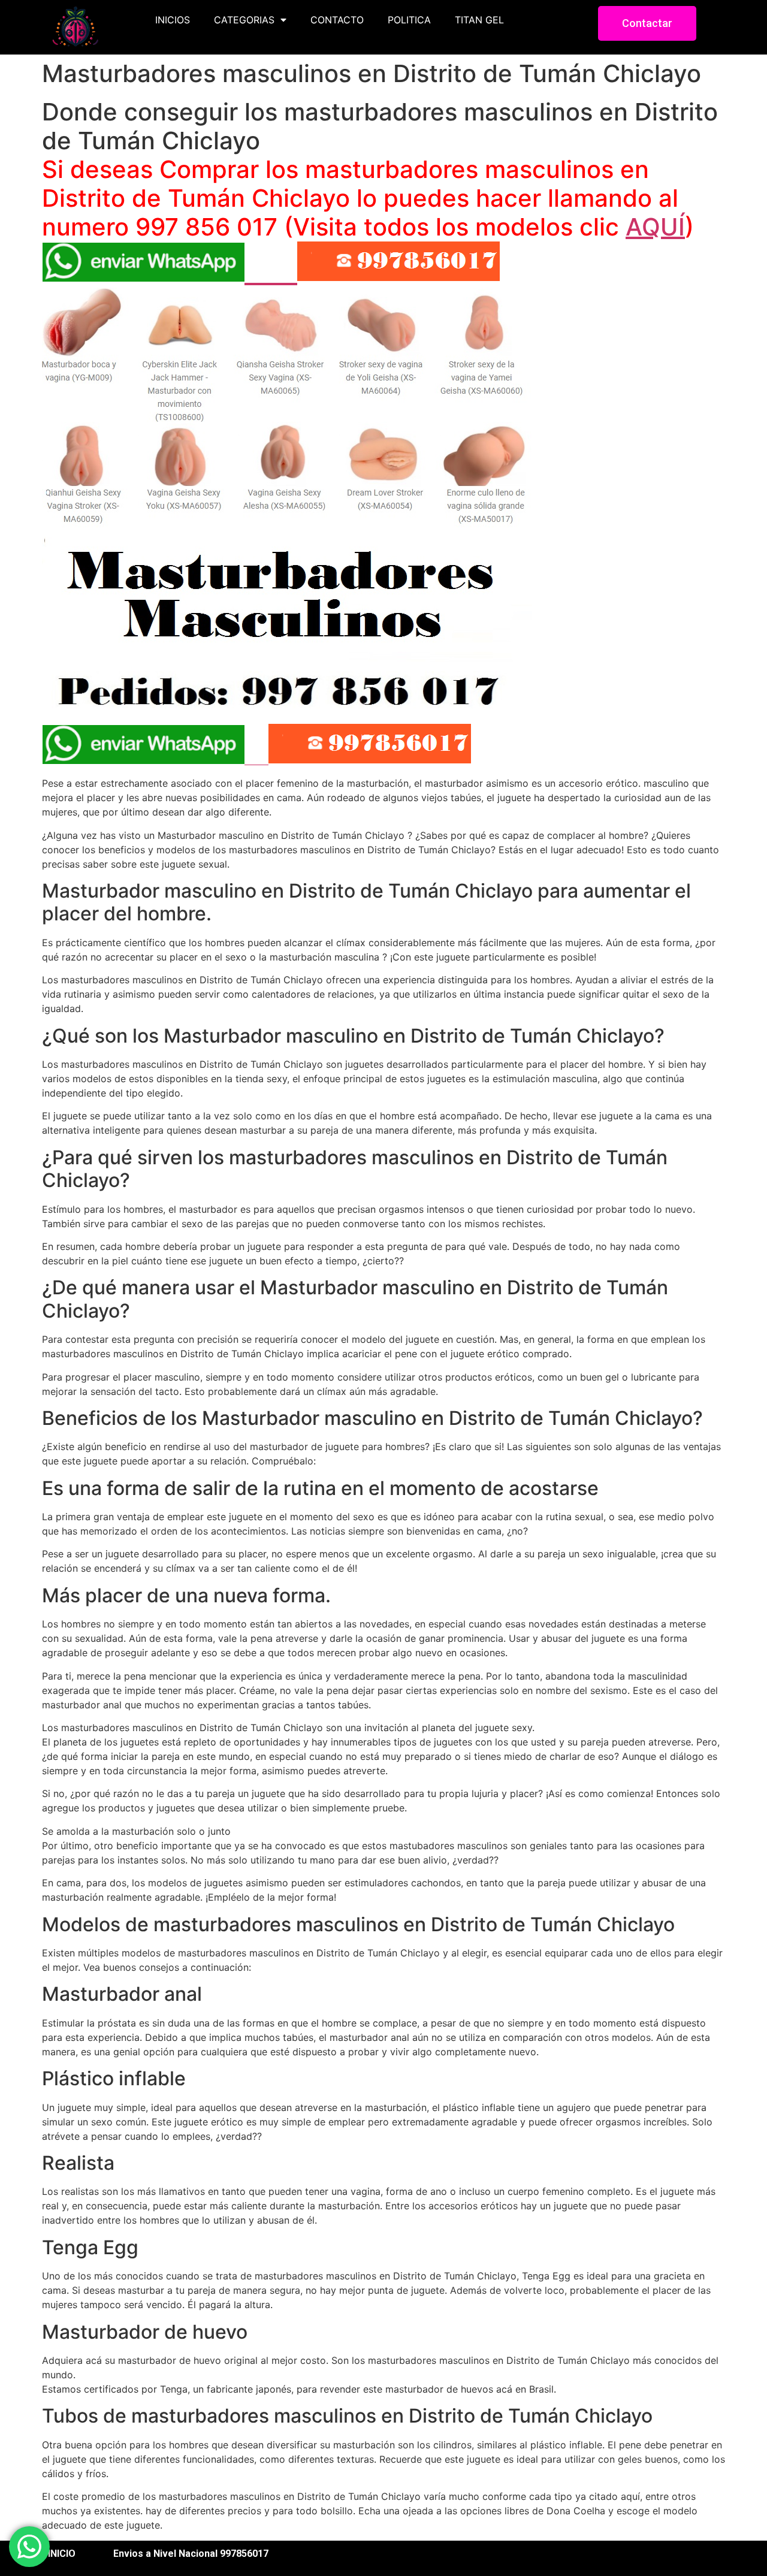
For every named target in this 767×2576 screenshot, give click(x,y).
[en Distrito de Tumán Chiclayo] (287, 700)
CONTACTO (337, 20)
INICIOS (173, 20)
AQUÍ (655, 227)
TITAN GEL (479, 20)
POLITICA (409, 20)
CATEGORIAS (244, 20)
